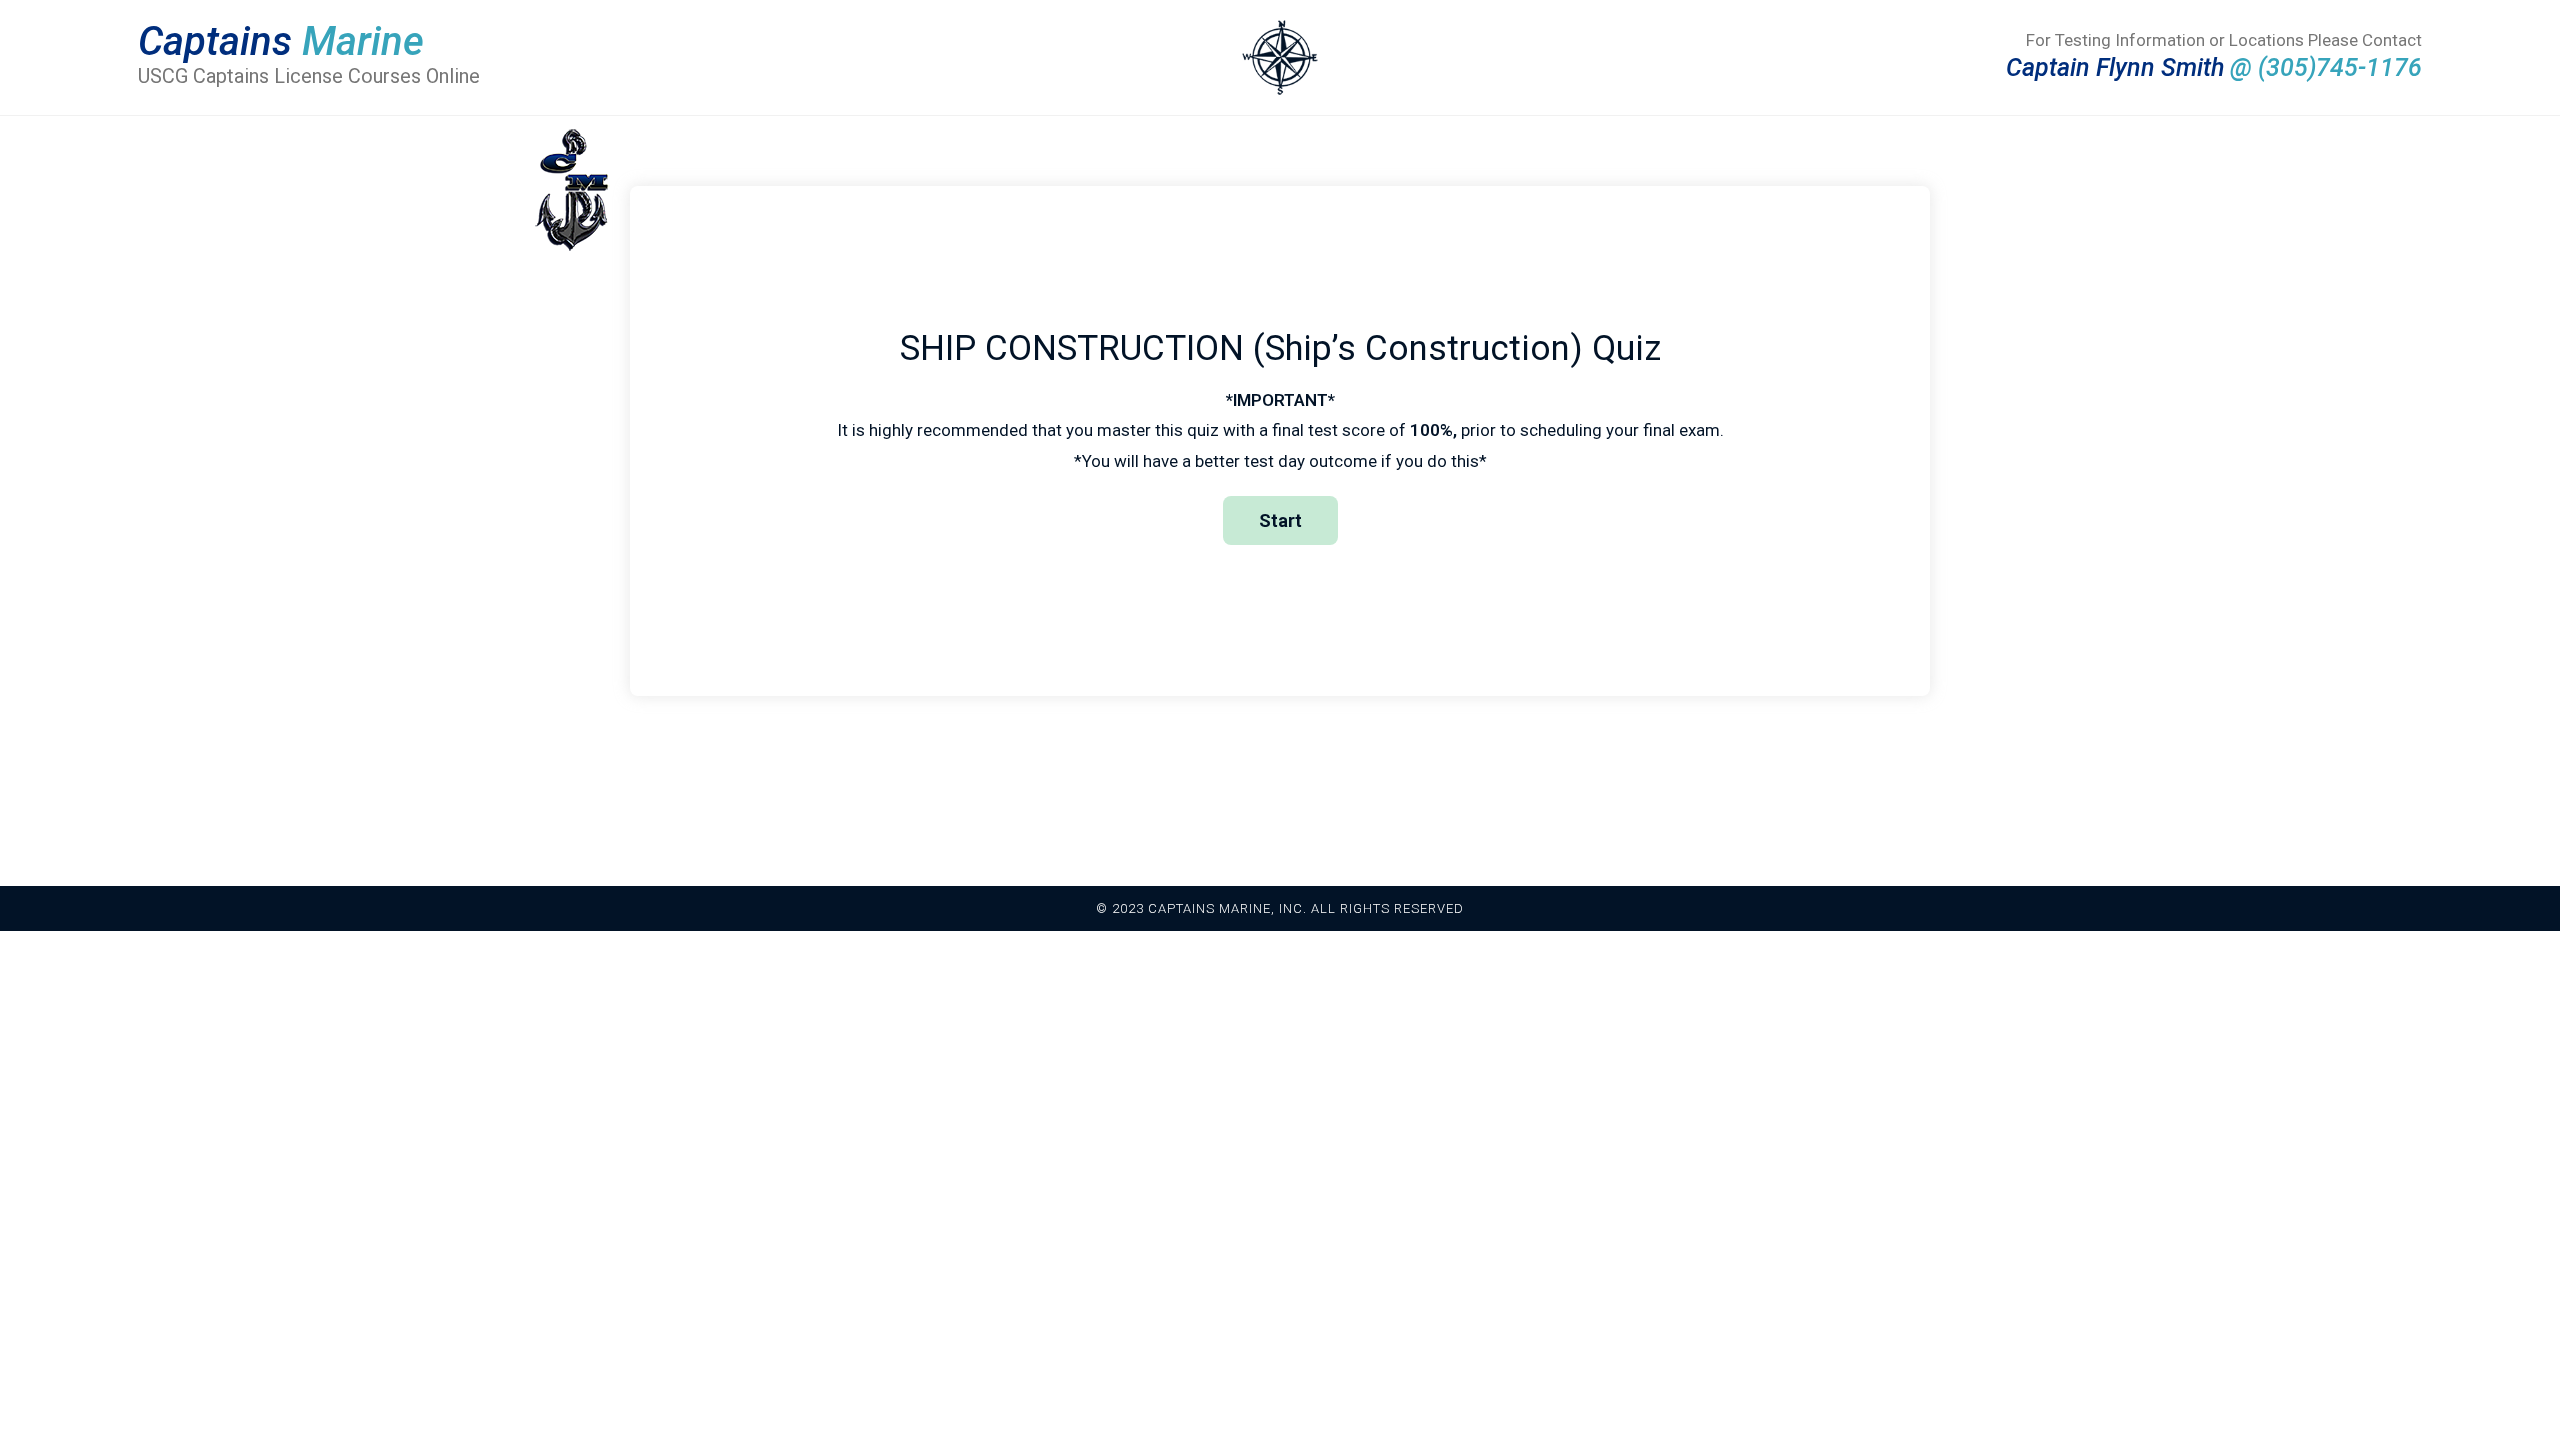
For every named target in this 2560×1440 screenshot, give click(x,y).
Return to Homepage (1195, 776)
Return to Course (1383, 776)
